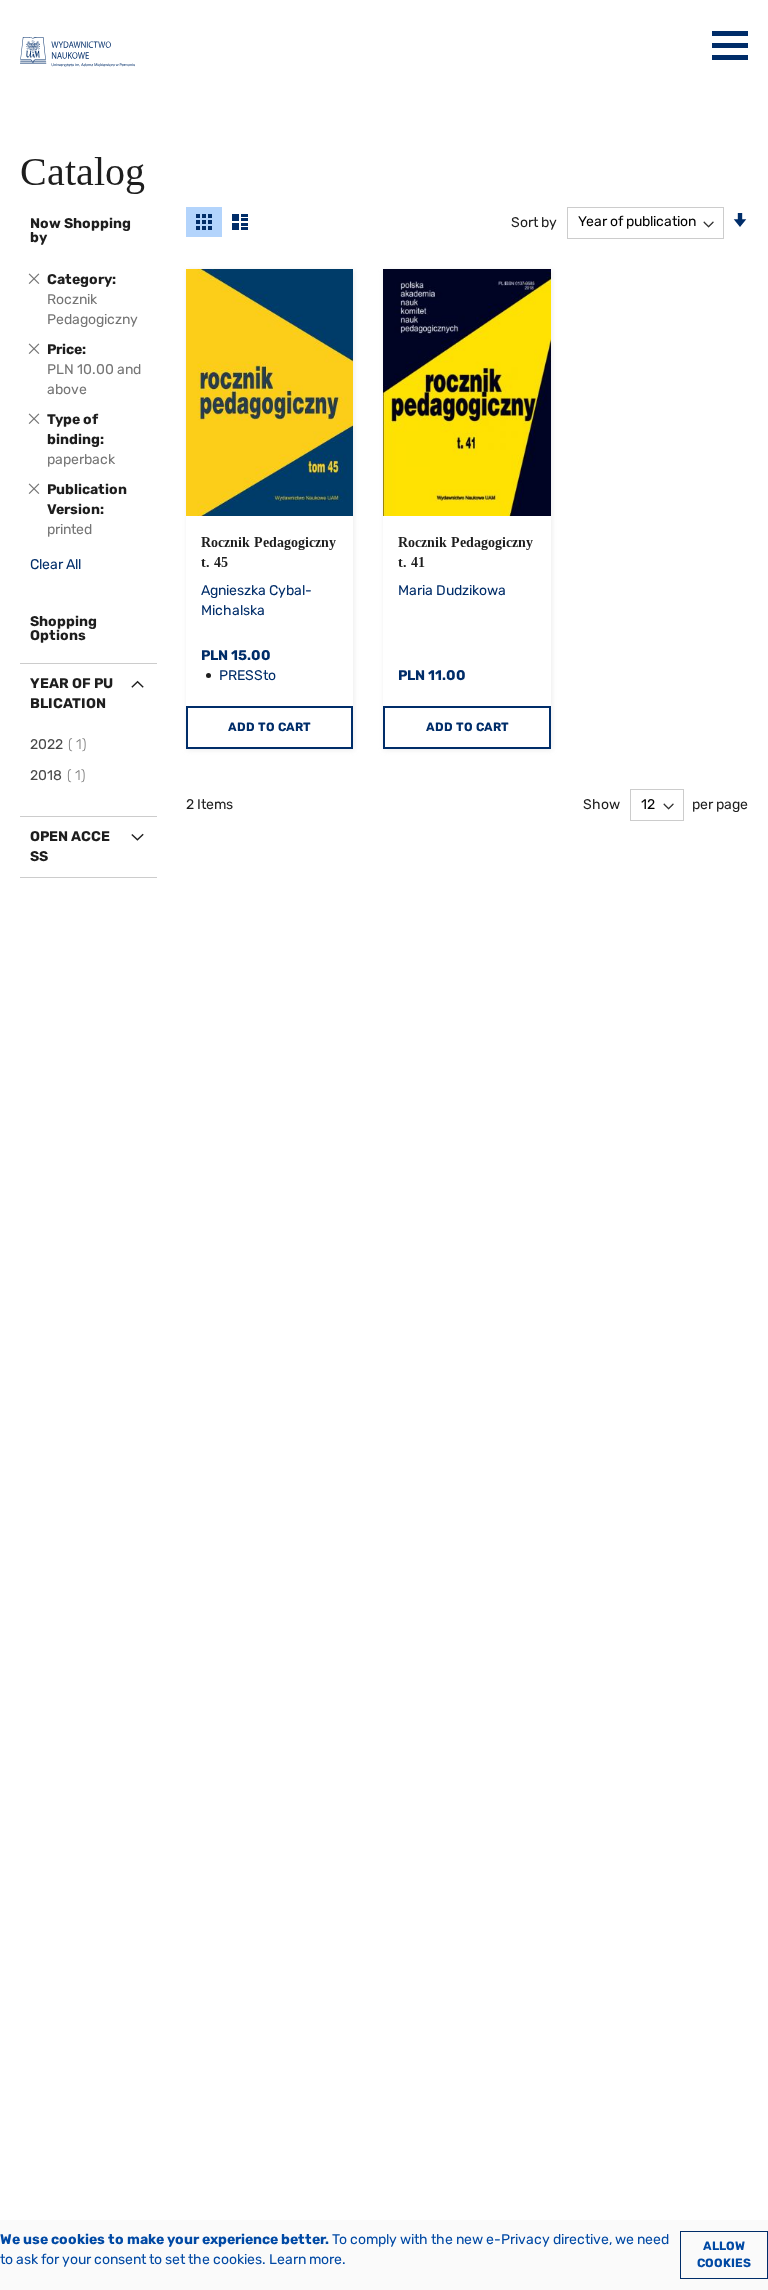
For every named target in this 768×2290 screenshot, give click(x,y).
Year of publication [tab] (71, 693)
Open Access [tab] (70, 846)
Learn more (305, 2259)
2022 (61, 744)
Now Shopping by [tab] (80, 230)
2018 (61, 775)
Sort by (534, 221)
